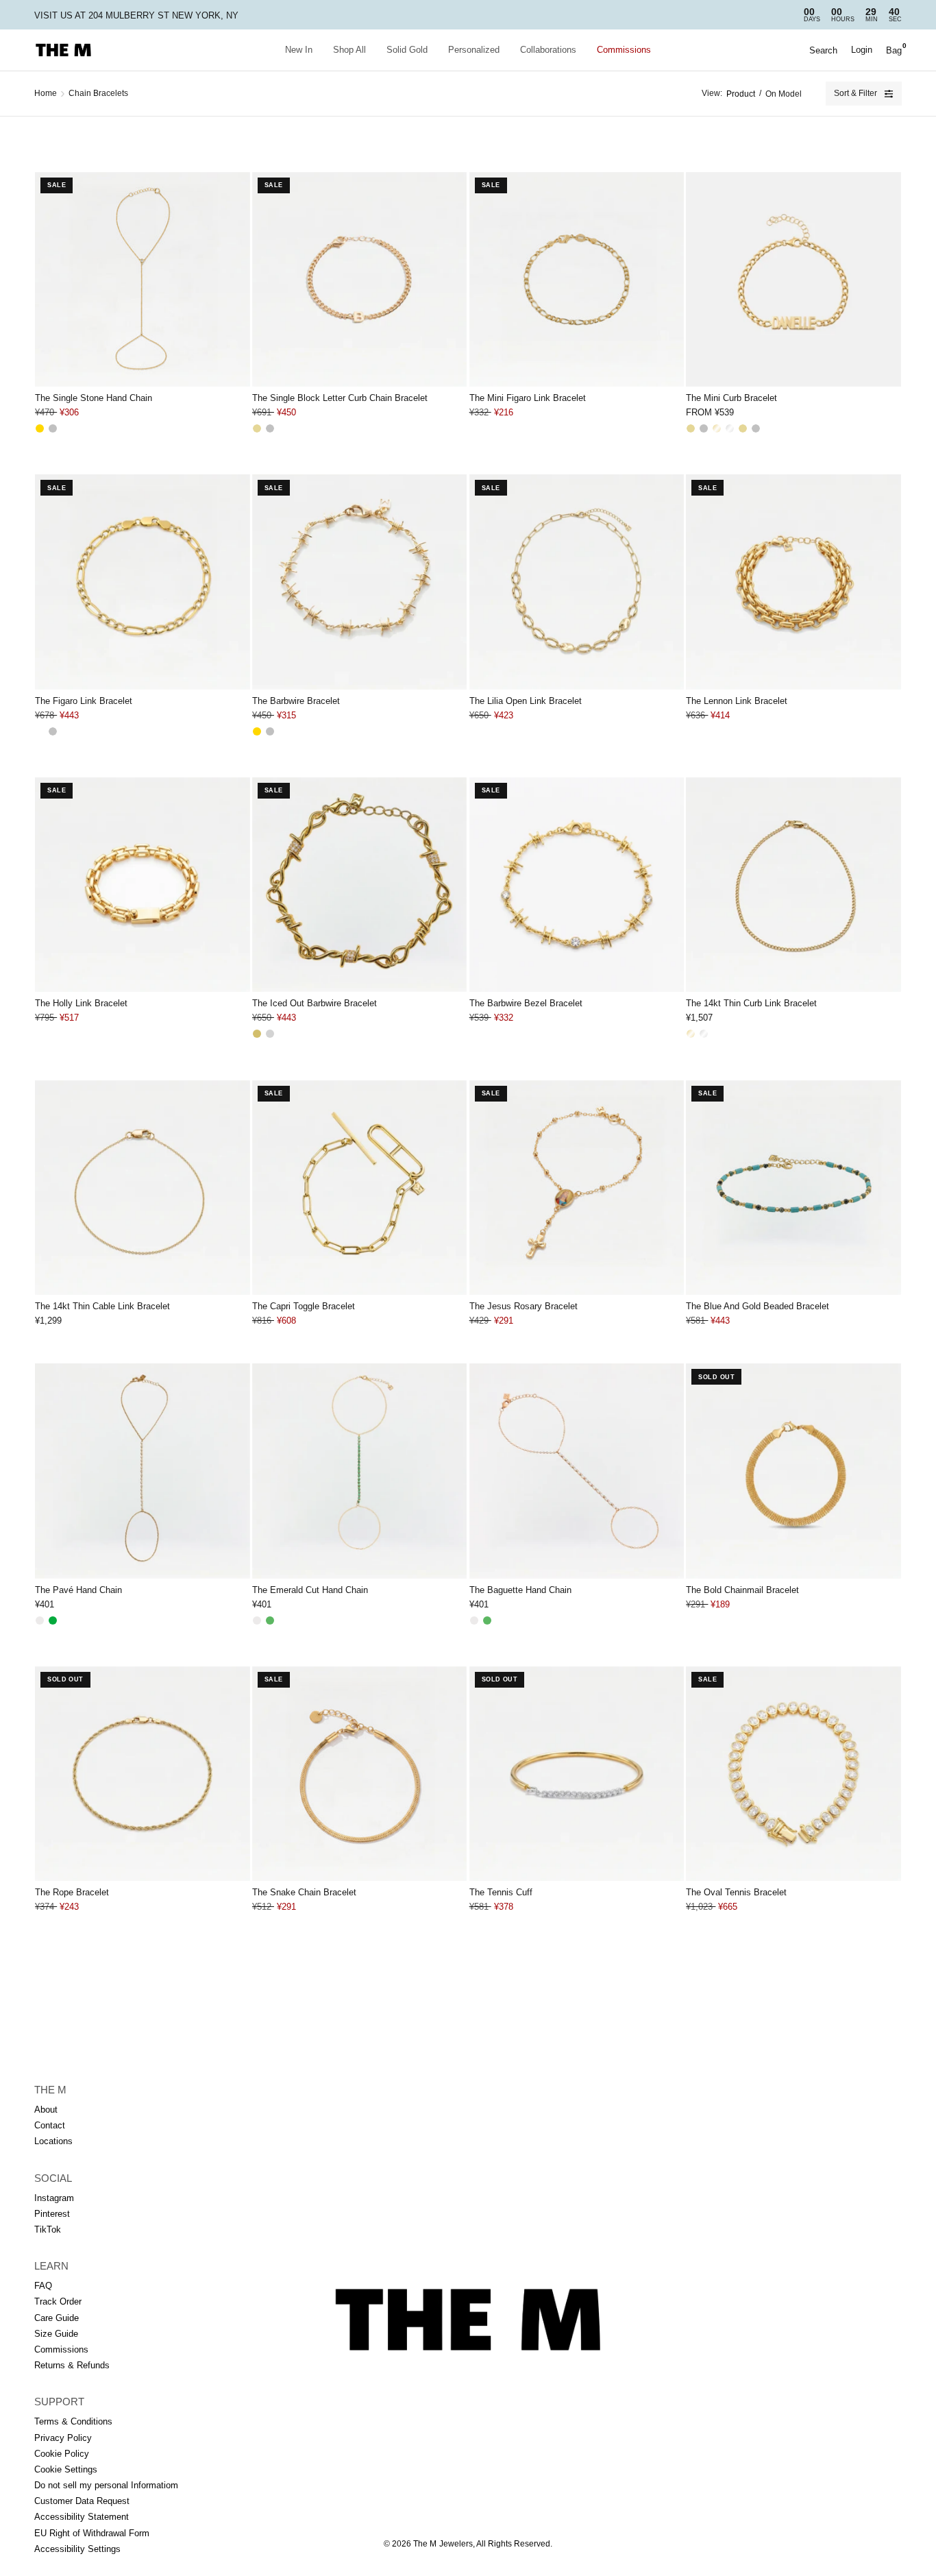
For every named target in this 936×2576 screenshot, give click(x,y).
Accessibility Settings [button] (77, 2549)
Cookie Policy (62, 2454)
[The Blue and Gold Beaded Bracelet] (793, 1188)
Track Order (58, 2301)
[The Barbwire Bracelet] (359, 582)
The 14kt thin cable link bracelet (102, 1306)
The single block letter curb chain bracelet (340, 398)
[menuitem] (299, 50)
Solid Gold (407, 50)
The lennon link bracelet (737, 701)
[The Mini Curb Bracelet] (793, 279)
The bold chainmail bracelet (742, 1590)
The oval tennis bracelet (736, 1892)
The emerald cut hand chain (310, 1590)
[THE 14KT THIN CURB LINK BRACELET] (793, 885)
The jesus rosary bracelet (524, 1306)
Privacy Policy (63, 2438)
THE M (50, 2090)
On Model (784, 94)
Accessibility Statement (82, 2517)
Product (741, 94)
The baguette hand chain (520, 1590)
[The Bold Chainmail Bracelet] (793, 1471)
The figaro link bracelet (84, 701)
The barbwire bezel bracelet (526, 1003)
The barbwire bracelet (296, 701)
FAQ (43, 2286)
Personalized (474, 50)
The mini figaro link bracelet (528, 398)
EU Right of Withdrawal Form (92, 2533)
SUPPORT (59, 2402)
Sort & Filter (855, 93)
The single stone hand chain (94, 398)
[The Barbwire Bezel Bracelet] (577, 885)
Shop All (349, 50)
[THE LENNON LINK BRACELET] (793, 582)
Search (823, 50)
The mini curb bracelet (731, 398)
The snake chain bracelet (304, 1892)
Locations (53, 2141)
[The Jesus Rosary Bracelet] (577, 1188)
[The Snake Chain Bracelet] (359, 1774)
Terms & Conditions (73, 2421)
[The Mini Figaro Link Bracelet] (577, 279)
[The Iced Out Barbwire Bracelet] (359, 885)
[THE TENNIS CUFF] (577, 1774)
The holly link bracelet (81, 1003)
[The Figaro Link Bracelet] (142, 582)
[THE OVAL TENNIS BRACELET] (793, 1774)
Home (46, 93)
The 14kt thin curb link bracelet (751, 1003)
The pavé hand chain (78, 1590)
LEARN (51, 2266)
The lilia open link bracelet (526, 701)
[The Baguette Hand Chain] (577, 1471)
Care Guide (57, 2318)
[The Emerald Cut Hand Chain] (359, 1471)
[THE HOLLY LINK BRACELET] (142, 885)
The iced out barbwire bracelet (315, 1003)
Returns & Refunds (72, 2365)
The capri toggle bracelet (304, 1306)
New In (299, 50)
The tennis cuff (501, 1892)
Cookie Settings (66, 2469)
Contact (50, 2125)
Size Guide (56, 2334)
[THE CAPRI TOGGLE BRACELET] (359, 1188)
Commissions (624, 50)
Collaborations (548, 50)
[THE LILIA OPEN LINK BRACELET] (577, 582)
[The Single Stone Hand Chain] (142, 279)
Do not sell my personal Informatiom (106, 2485)
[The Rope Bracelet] (142, 1774)
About (46, 2110)
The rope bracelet (72, 1892)
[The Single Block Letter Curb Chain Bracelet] (359, 279)
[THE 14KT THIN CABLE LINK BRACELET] (142, 1188)
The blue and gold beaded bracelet (758, 1306)
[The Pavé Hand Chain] (142, 1471)
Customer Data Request (82, 2501)
